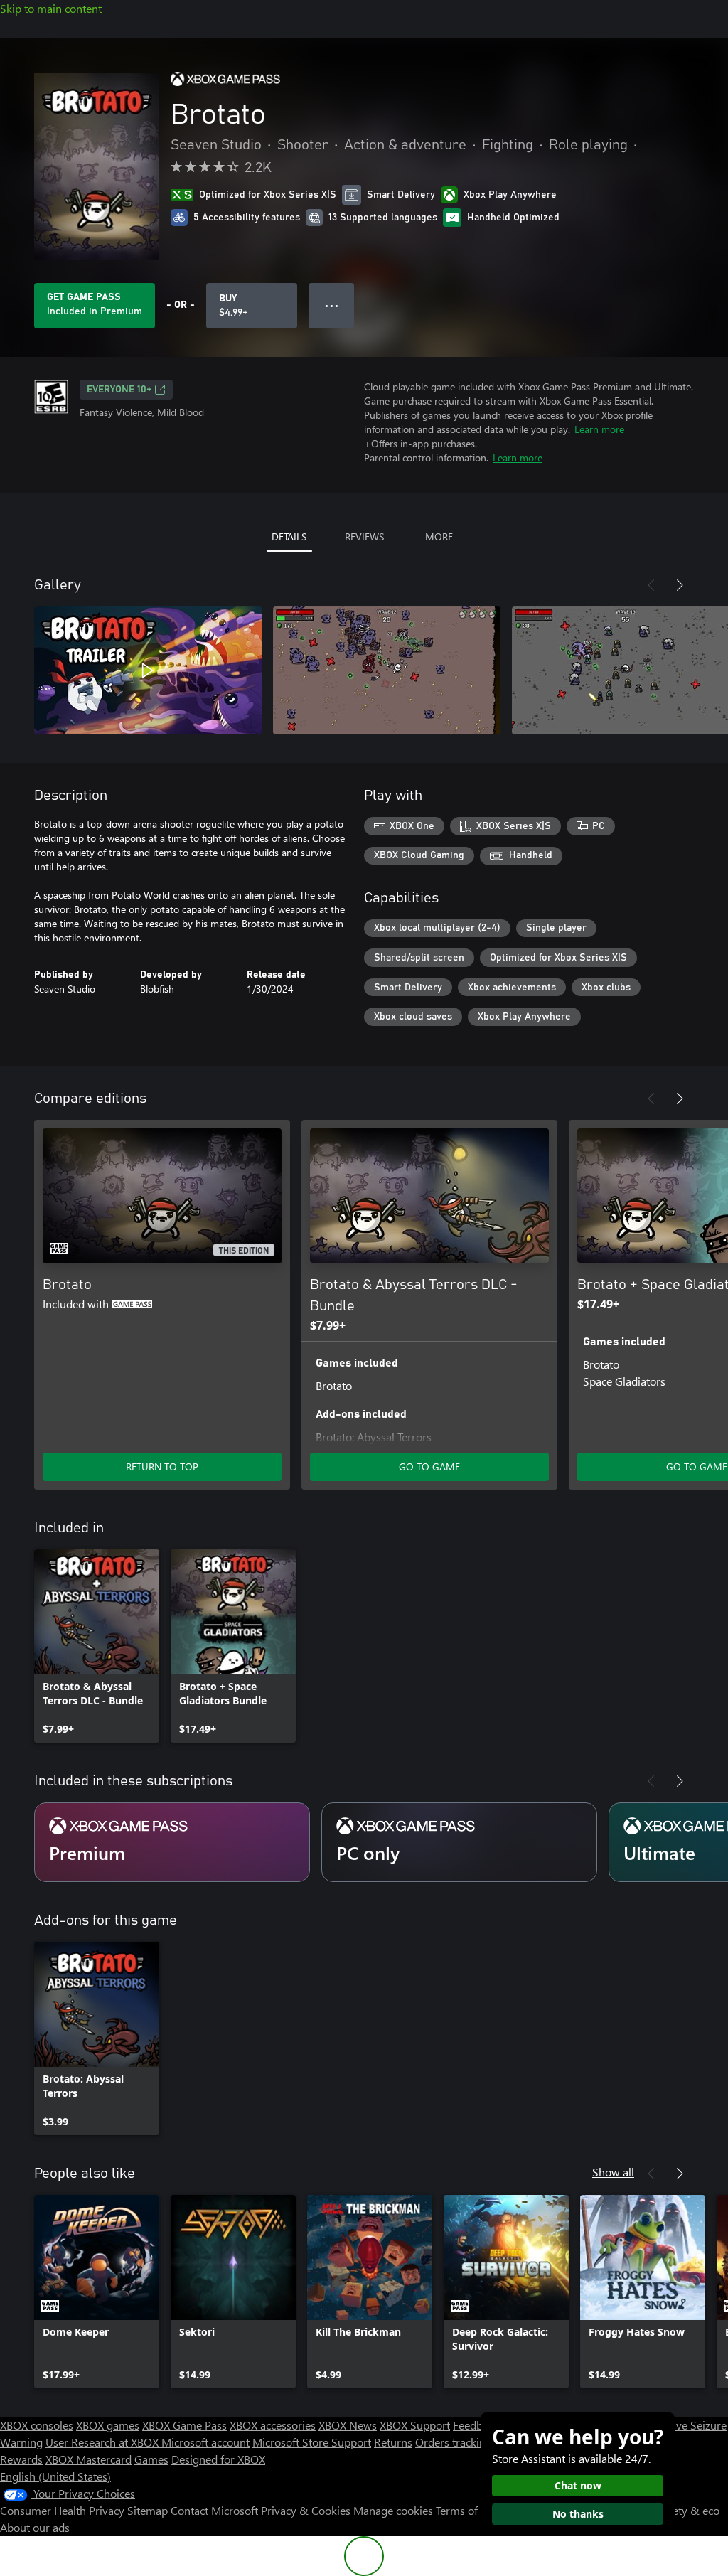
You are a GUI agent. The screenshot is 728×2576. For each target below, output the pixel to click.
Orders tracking (454, 2442)
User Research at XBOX (103, 2442)
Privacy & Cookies (306, 2510)
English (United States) (55, 2476)
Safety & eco (688, 2510)
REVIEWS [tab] (364, 536)
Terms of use (467, 2510)
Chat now (578, 2485)
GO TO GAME (429, 1466)
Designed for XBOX (218, 2459)
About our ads (35, 2527)
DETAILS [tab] (289, 536)
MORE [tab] (439, 536)
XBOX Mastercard (89, 2459)
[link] (97, 1646)
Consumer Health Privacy (62, 2510)
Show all (613, 2172)
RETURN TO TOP (162, 1466)
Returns (393, 2442)
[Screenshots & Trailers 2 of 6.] (387, 670)
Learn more (599, 429)
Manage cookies (393, 2510)
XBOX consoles (37, 2425)
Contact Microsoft (214, 2510)
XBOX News (348, 2425)
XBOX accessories (273, 2425)
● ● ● (332, 305)
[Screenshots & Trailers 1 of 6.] (148, 670)
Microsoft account (205, 2442)
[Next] (680, 585)
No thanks (578, 2514)
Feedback (476, 2425)
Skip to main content (51, 8)
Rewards (21, 2459)
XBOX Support (415, 2425)
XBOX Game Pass (184, 2425)
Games (151, 2459)
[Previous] (651, 585)
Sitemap (148, 2510)
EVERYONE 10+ (119, 390)
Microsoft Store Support (312, 2442)
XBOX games (108, 2425)
